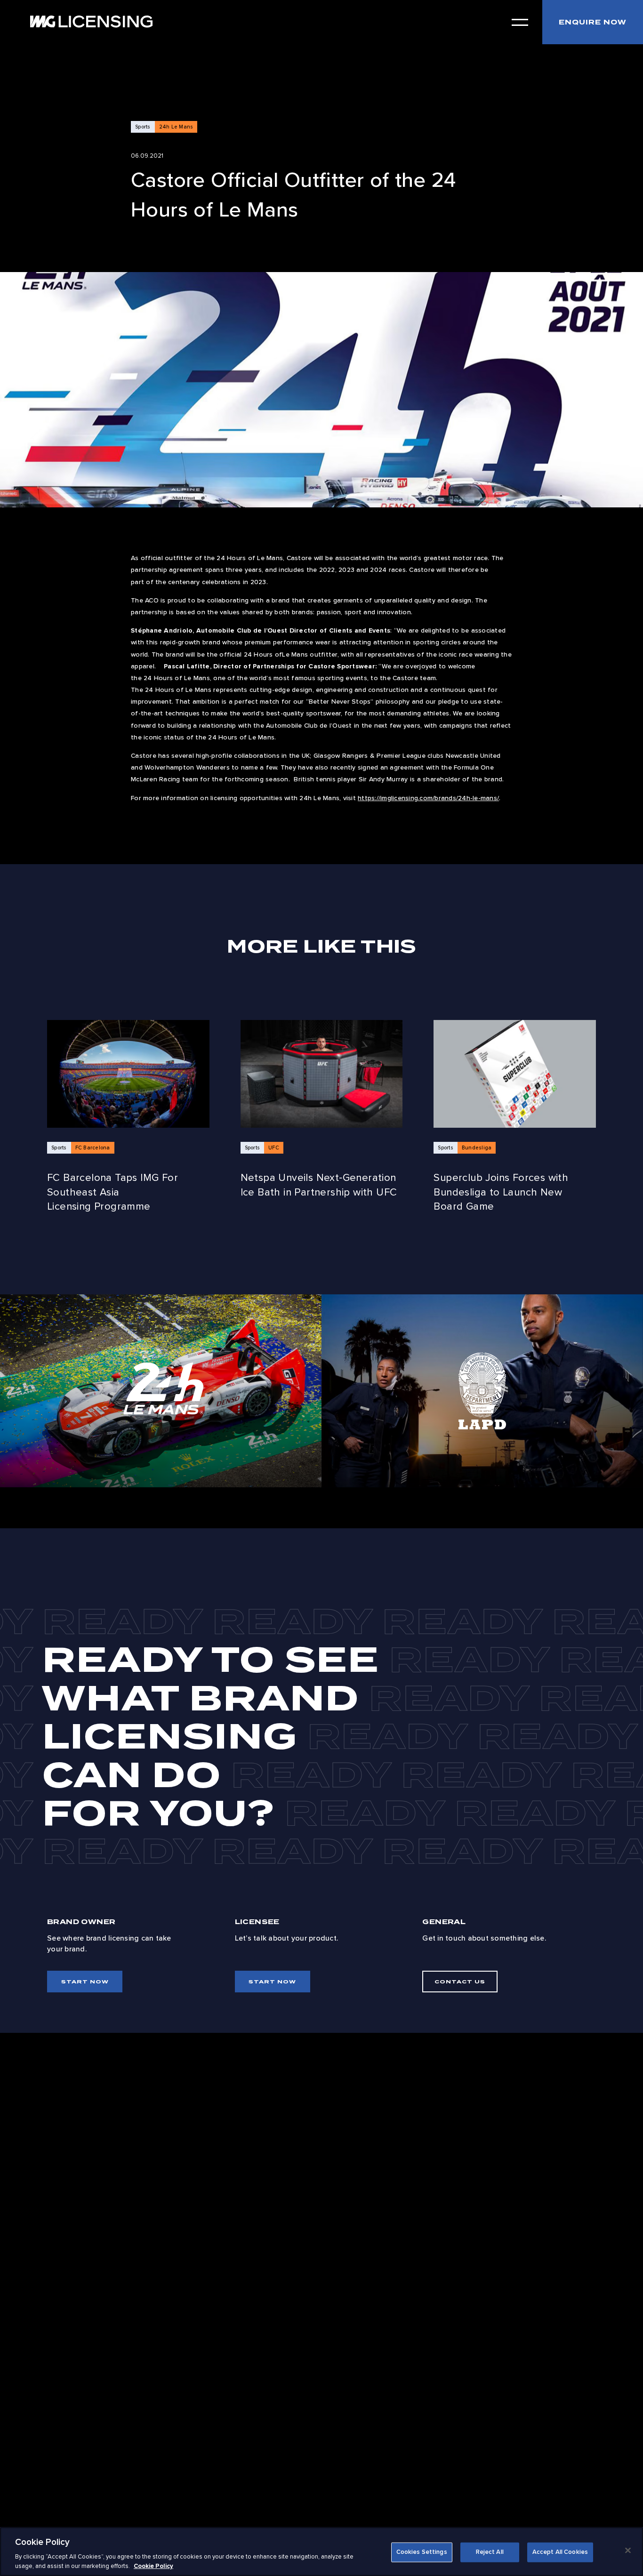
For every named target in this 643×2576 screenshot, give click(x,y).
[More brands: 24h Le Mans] (161, 1391)
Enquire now (593, 22)
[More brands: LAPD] (482, 1391)
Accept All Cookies (560, 2552)
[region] (321, 2552)
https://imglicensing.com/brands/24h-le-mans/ (428, 798)
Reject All (490, 2552)
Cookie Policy (153, 2566)
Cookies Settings (422, 2552)
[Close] (628, 2551)
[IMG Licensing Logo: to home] (91, 21)
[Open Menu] (520, 22)
